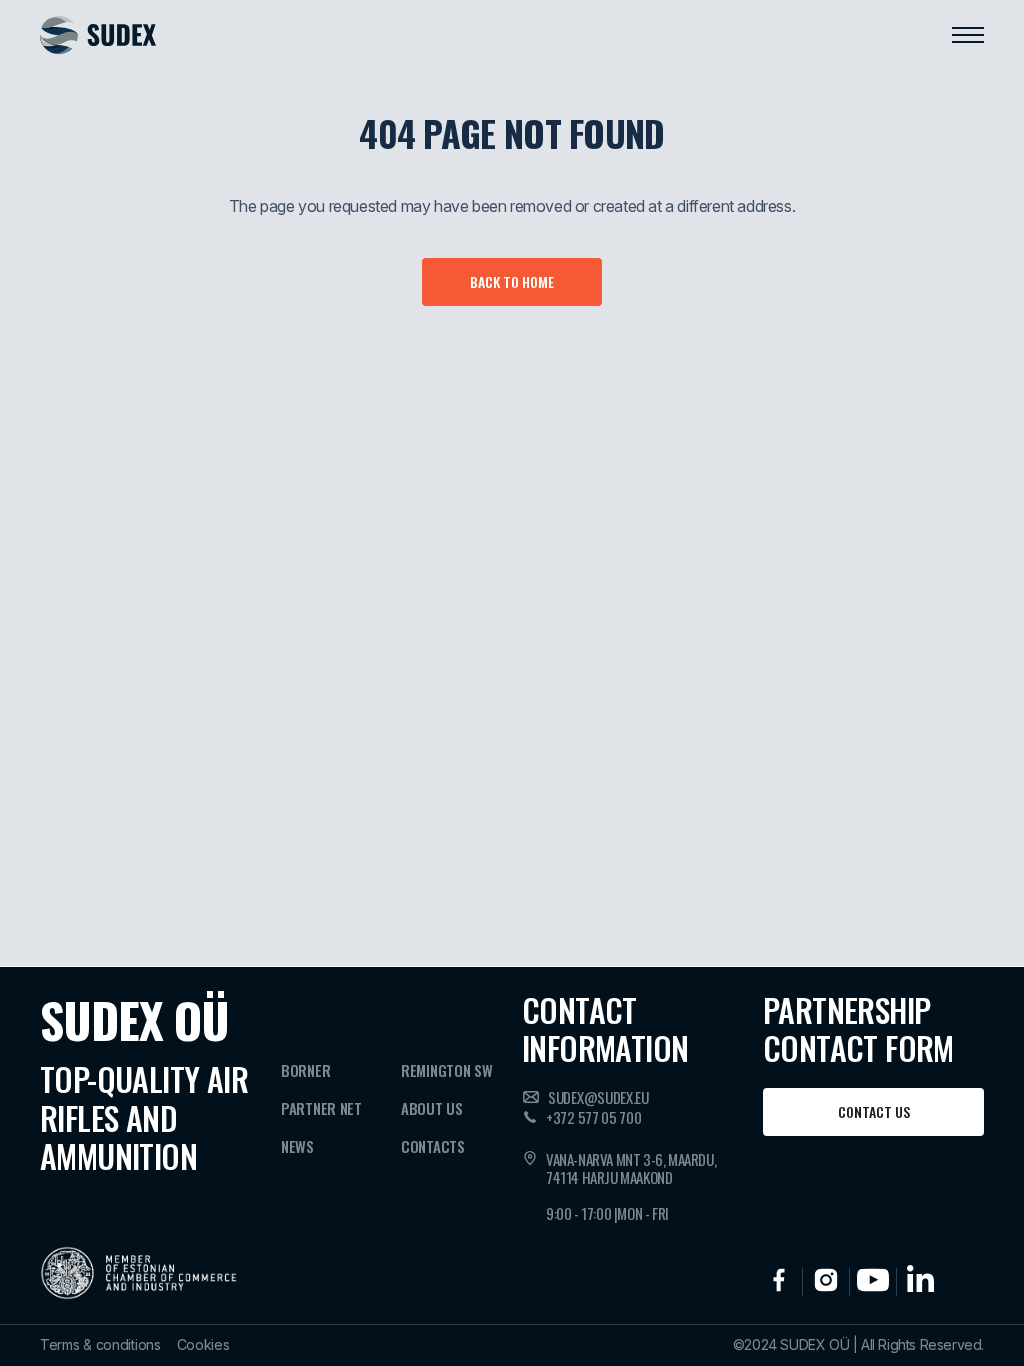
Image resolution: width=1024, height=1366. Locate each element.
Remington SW (446, 1070)
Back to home (512, 281)
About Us (432, 1108)
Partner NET (321, 1108)
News (297, 1146)
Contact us (874, 1111)
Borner (305, 1070)
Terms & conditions (100, 1345)
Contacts (433, 1146)
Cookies (203, 1345)
